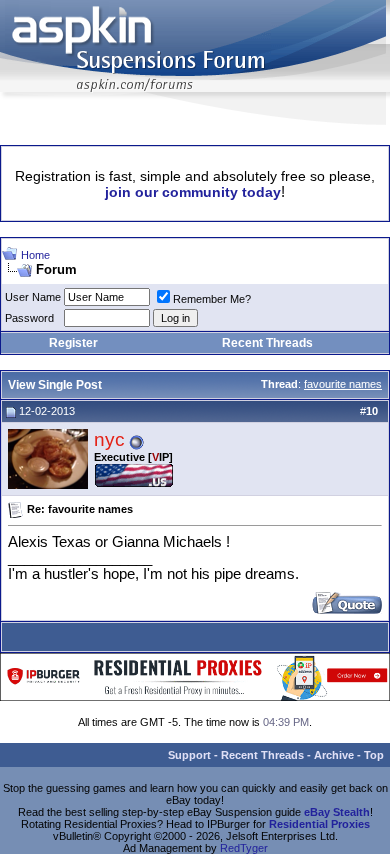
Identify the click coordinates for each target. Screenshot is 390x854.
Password (29, 318)
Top (374, 755)
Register (73, 343)
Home (35, 255)
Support (189, 755)
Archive (334, 755)
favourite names (343, 384)
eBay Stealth (337, 812)
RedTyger (244, 848)
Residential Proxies (319, 824)
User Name (33, 297)
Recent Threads (267, 343)
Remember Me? (212, 299)
